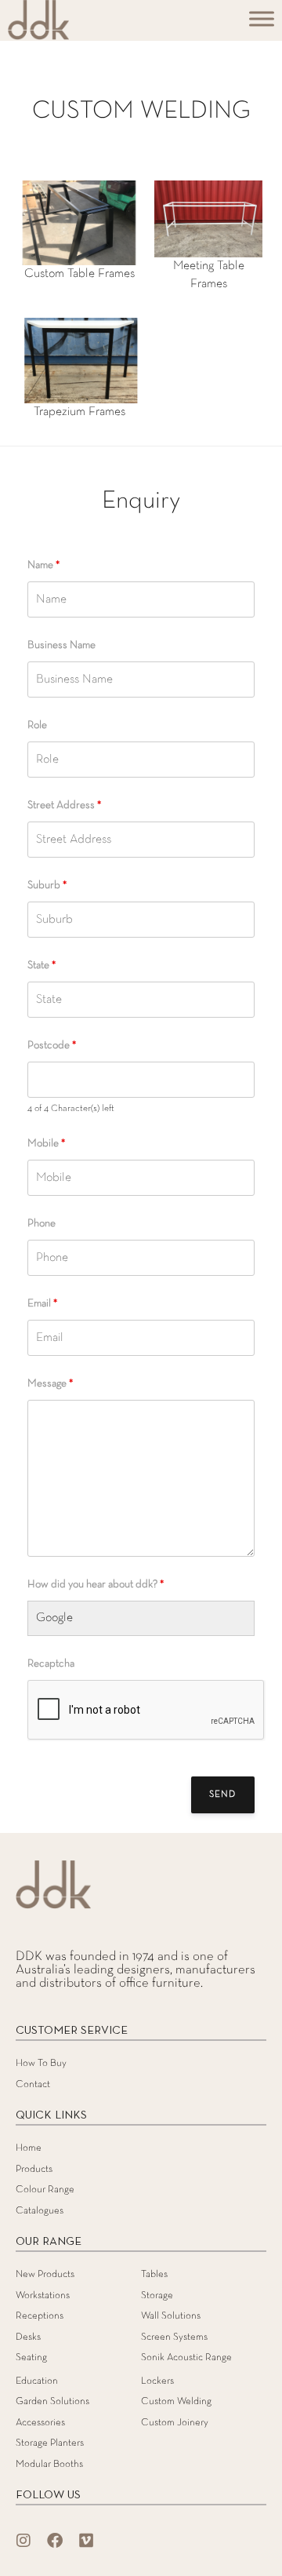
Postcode (52, 1046)
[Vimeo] (86, 2541)
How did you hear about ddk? (96, 1585)
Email (42, 1304)
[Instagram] (23, 2541)
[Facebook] (55, 2541)
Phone (42, 1224)
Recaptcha (51, 1664)
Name (43, 565)
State (42, 966)
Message (50, 1384)
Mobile (46, 1144)
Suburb (47, 885)
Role (37, 725)
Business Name (61, 645)
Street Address (64, 805)
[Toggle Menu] (262, 18)
